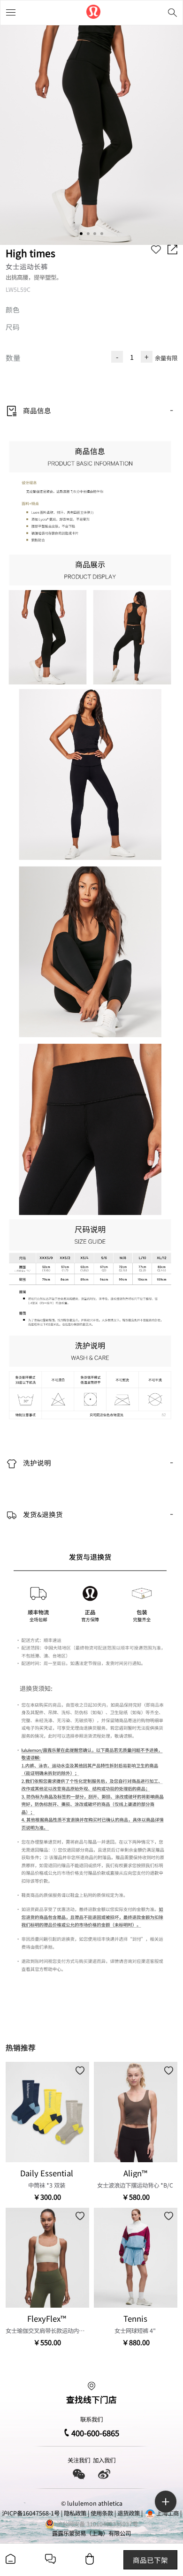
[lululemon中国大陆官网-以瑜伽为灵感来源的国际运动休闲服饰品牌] (93, 13)
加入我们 (104, 2460)
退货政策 (129, 2513)
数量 (13, 357)
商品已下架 (150, 2560)
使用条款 (102, 2513)
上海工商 (168, 2513)
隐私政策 (75, 2513)
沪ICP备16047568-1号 (31, 2513)
